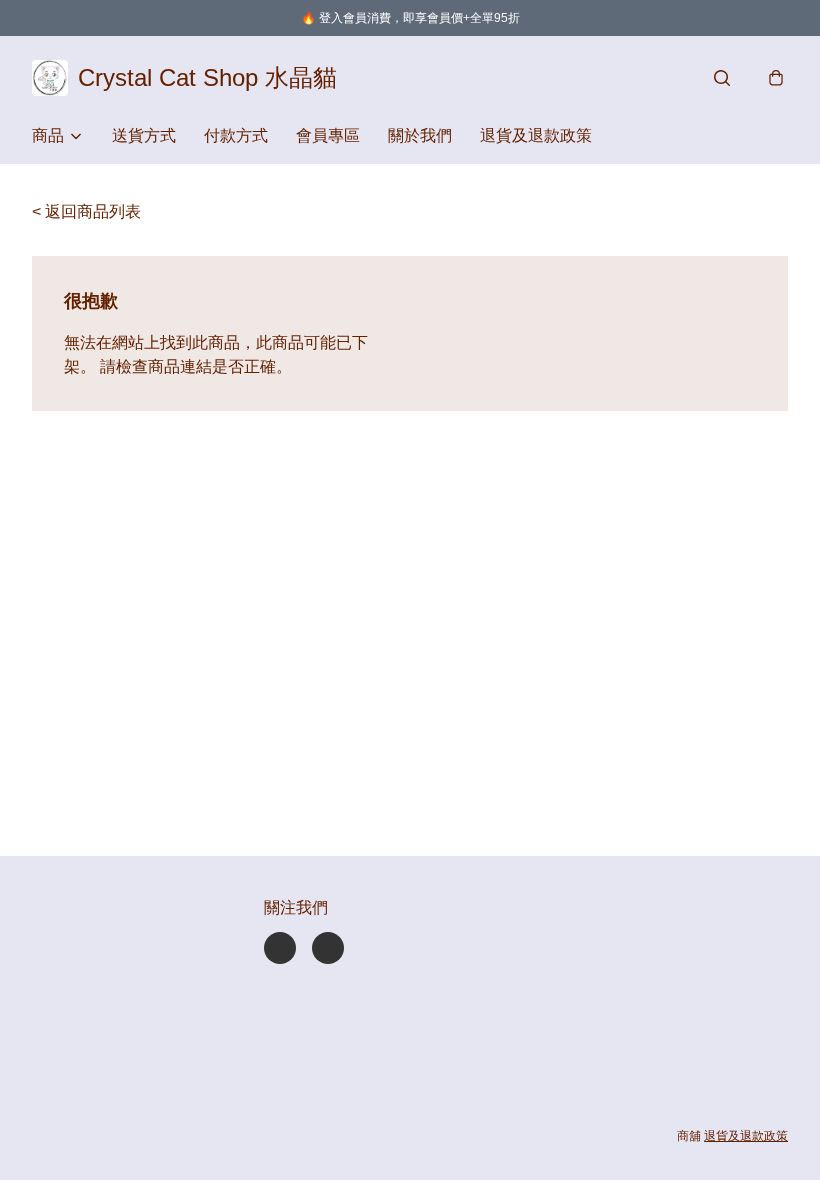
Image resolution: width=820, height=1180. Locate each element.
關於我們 (420, 135)
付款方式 (236, 135)
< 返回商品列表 (86, 211)
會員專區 (328, 135)
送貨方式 (144, 135)
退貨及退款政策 (536, 135)
